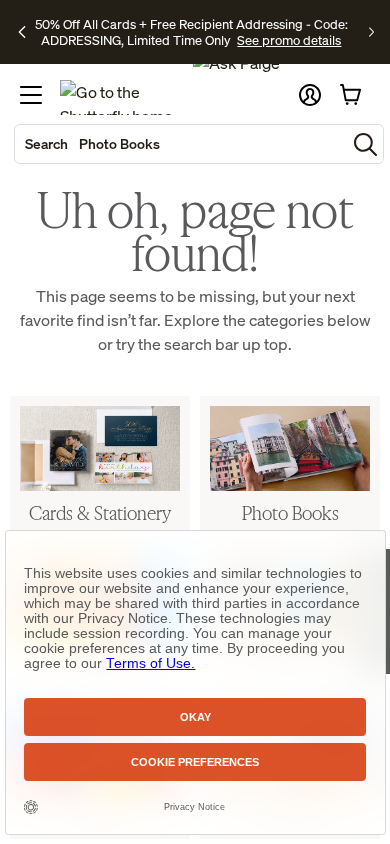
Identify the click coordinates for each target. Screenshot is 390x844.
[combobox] (180, 144)
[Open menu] (31, 95)
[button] (310, 95)
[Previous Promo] (23, 32)
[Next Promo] (371, 32)
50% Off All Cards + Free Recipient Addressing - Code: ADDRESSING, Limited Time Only (191, 32)
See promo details (289, 40)
